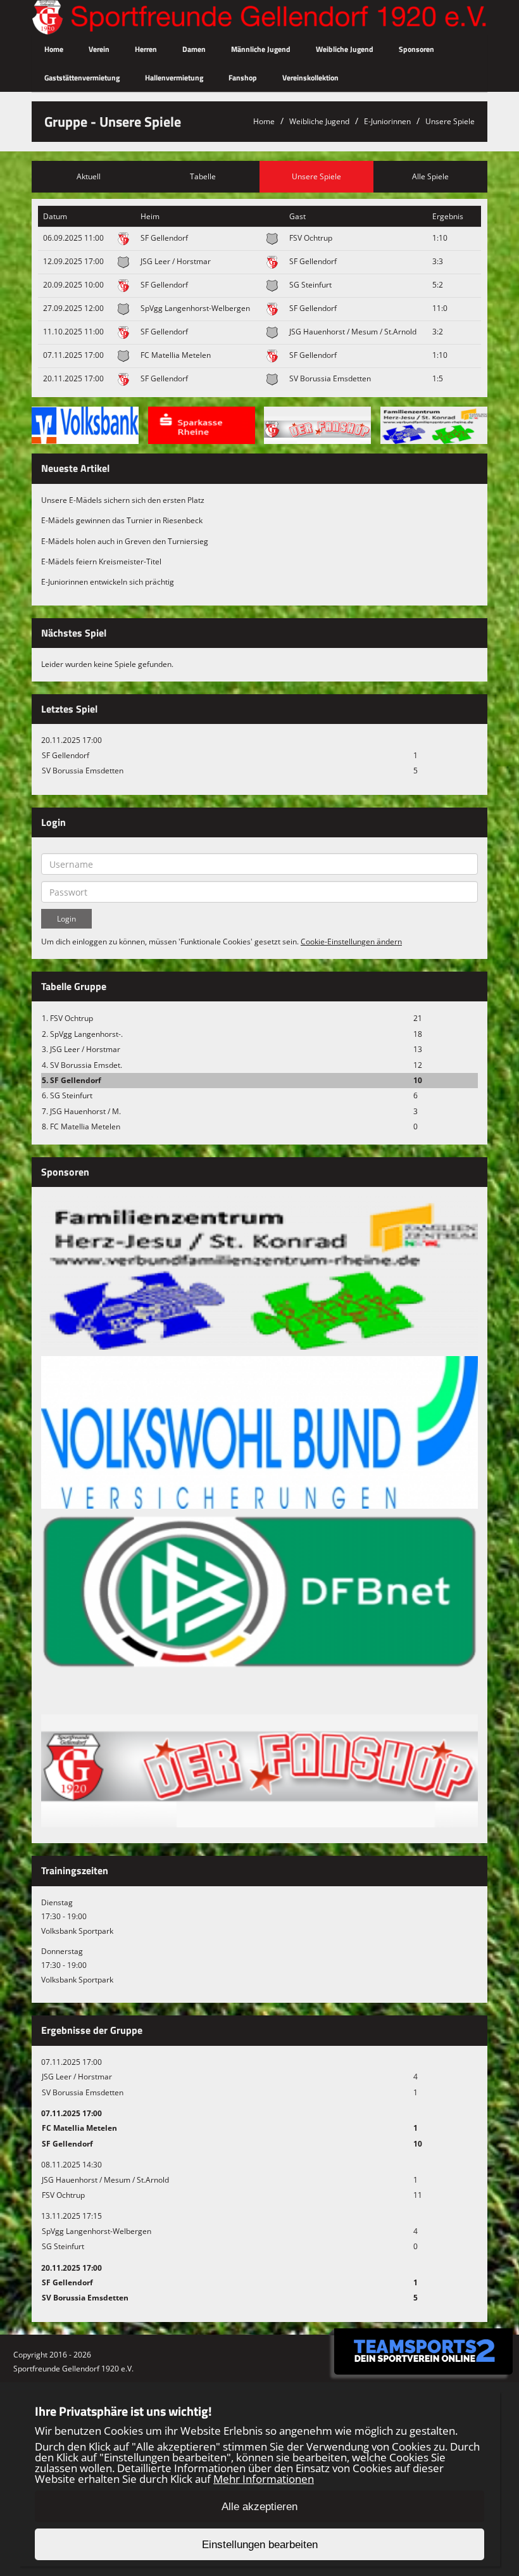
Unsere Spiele (450, 121)
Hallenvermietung (174, 78)
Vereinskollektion (310, 78)
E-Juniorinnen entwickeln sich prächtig (108, 582)
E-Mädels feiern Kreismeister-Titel (101, 562)
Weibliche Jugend (345, 49)
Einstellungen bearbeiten (260, 2545)
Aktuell (89, 176)
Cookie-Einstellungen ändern (351, 942)
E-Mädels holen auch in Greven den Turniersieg (125, 541)
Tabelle (203, 176)
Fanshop (243, 78)
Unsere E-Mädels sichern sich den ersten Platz (123, 500)
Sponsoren (416, 49)
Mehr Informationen (264, 2479)
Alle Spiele (430, 176)
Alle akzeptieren (259, 2507)
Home (54, 49)
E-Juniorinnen (387, 121)
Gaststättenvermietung (82, 78)
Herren (146, 49)
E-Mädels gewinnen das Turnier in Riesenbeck (122, 520)
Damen (194, 49)
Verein (99, 49)
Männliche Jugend (261, 49)
